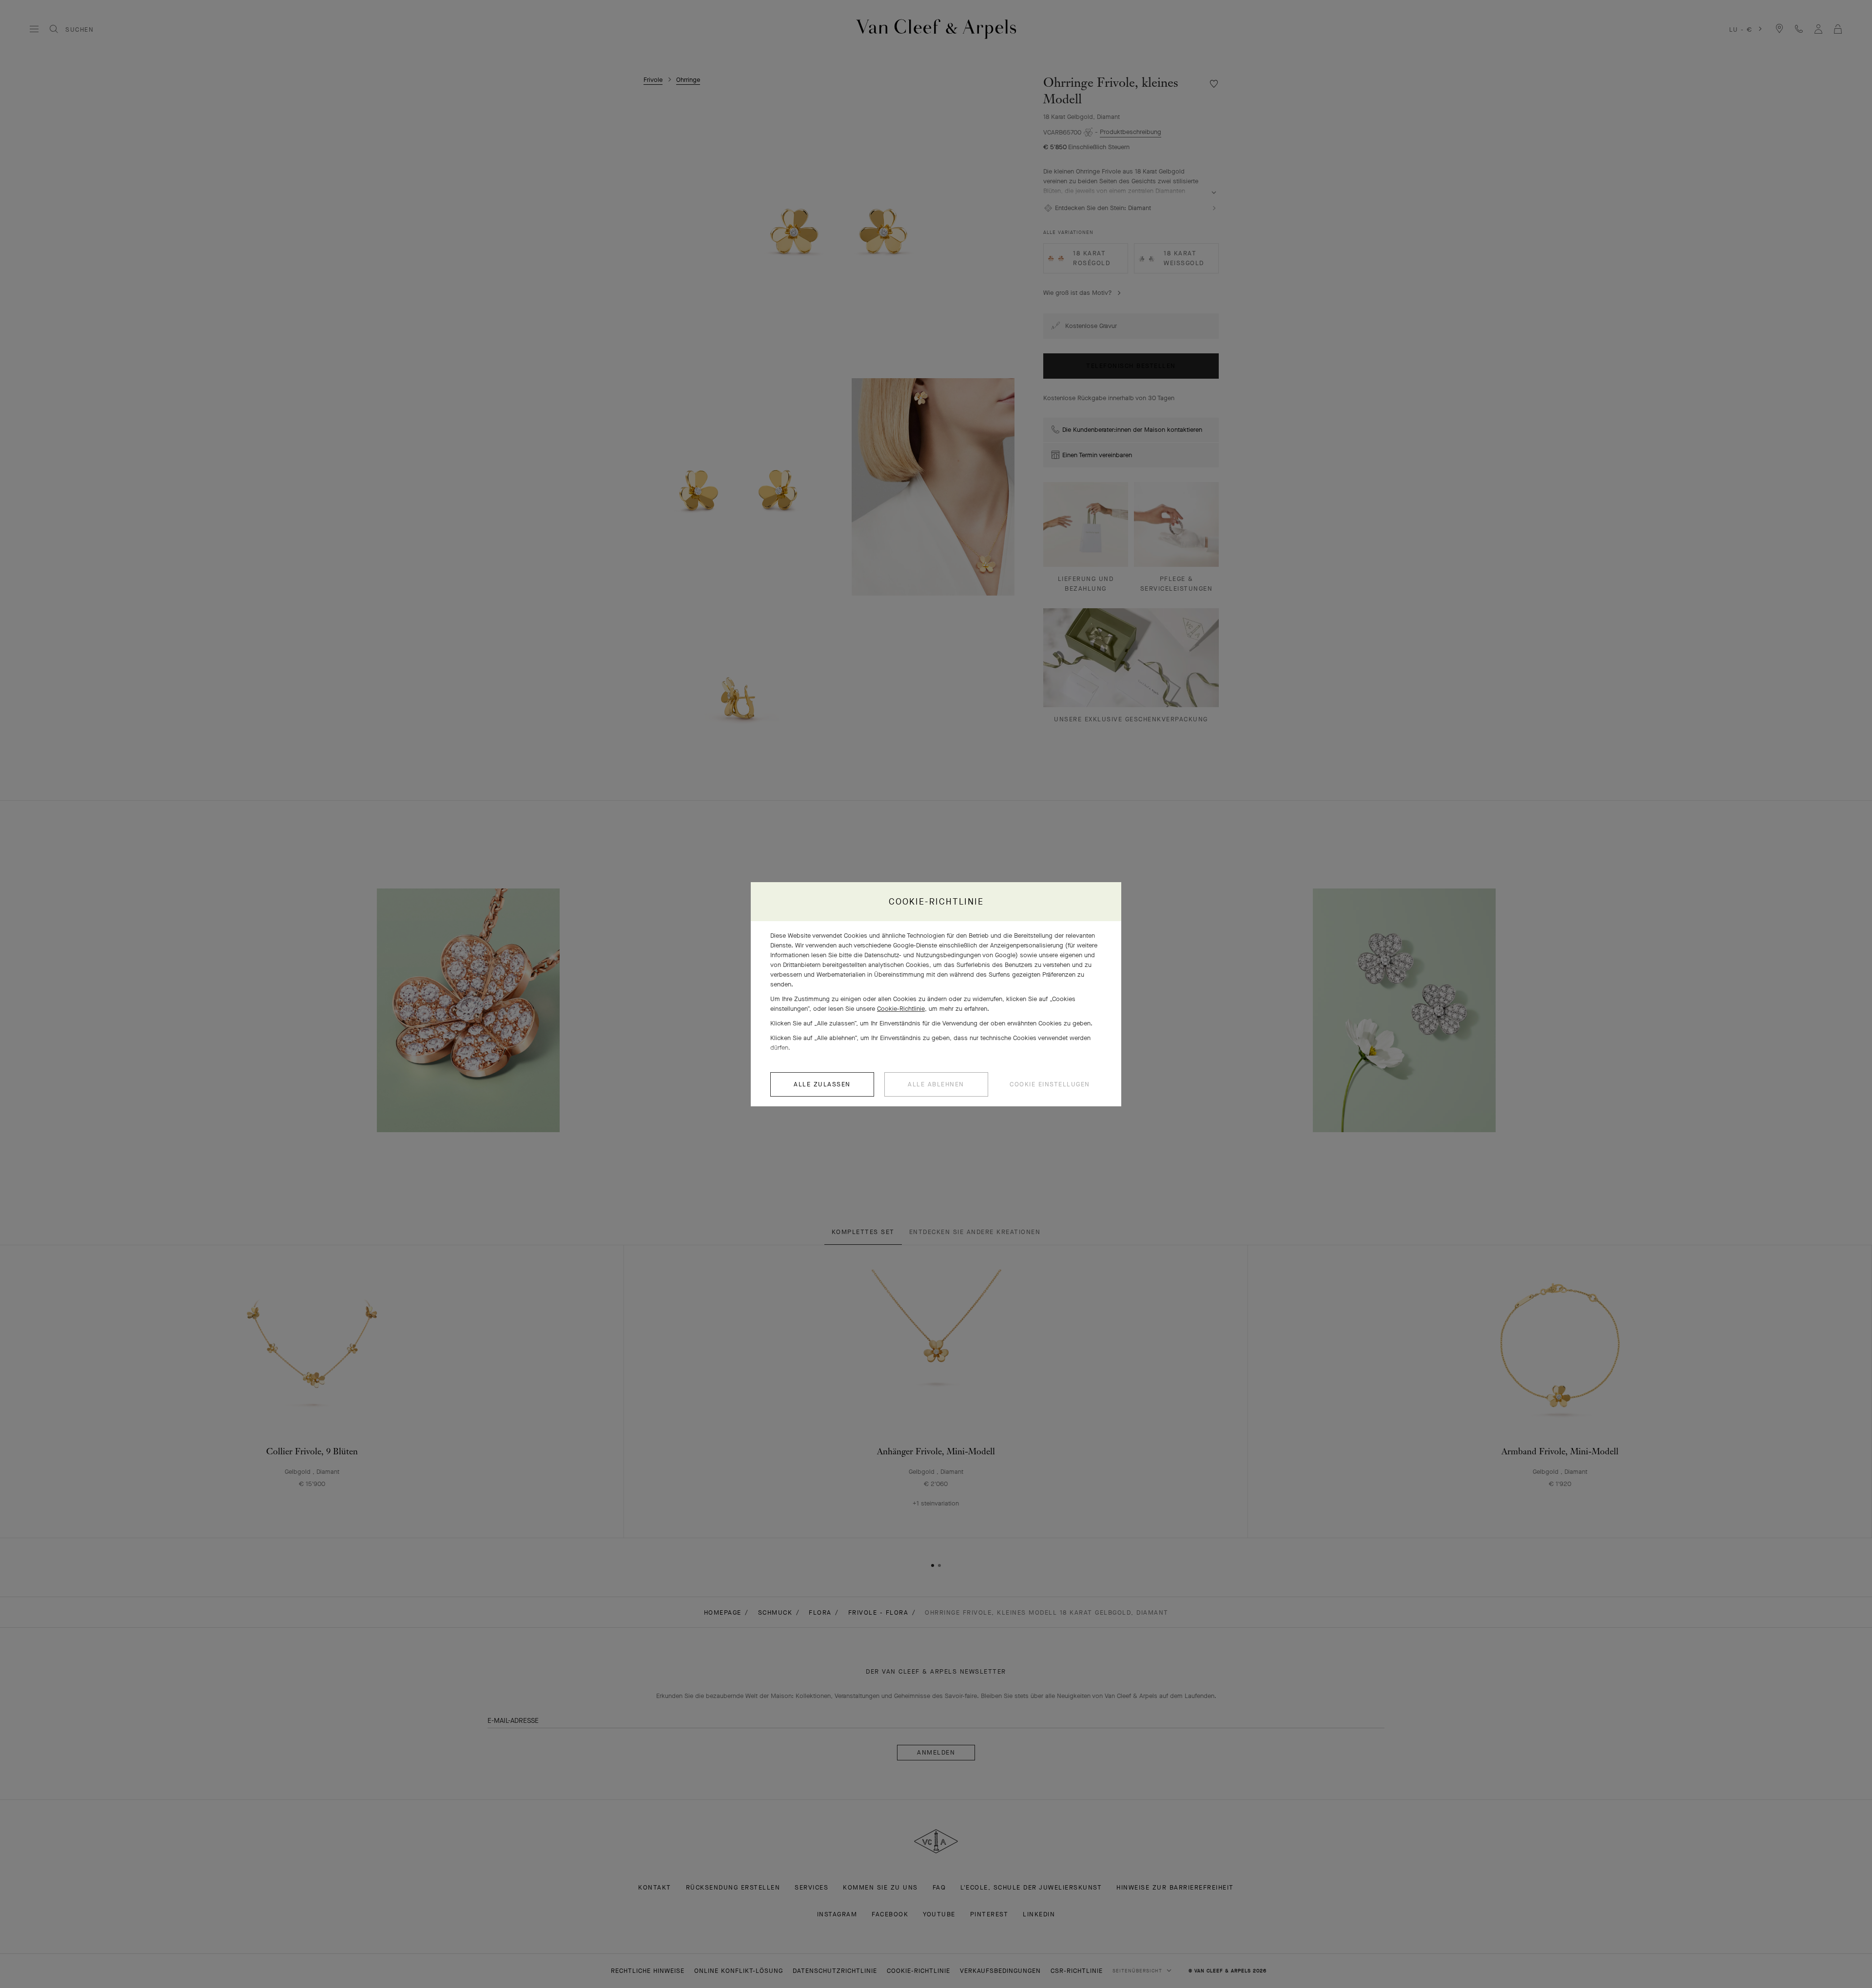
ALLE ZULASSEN (822, 1084)
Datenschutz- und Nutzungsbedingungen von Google (940, 955)
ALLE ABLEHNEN (936, 1084)
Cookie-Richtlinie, (902, 1009)
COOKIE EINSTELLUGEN (1050, 1084)
